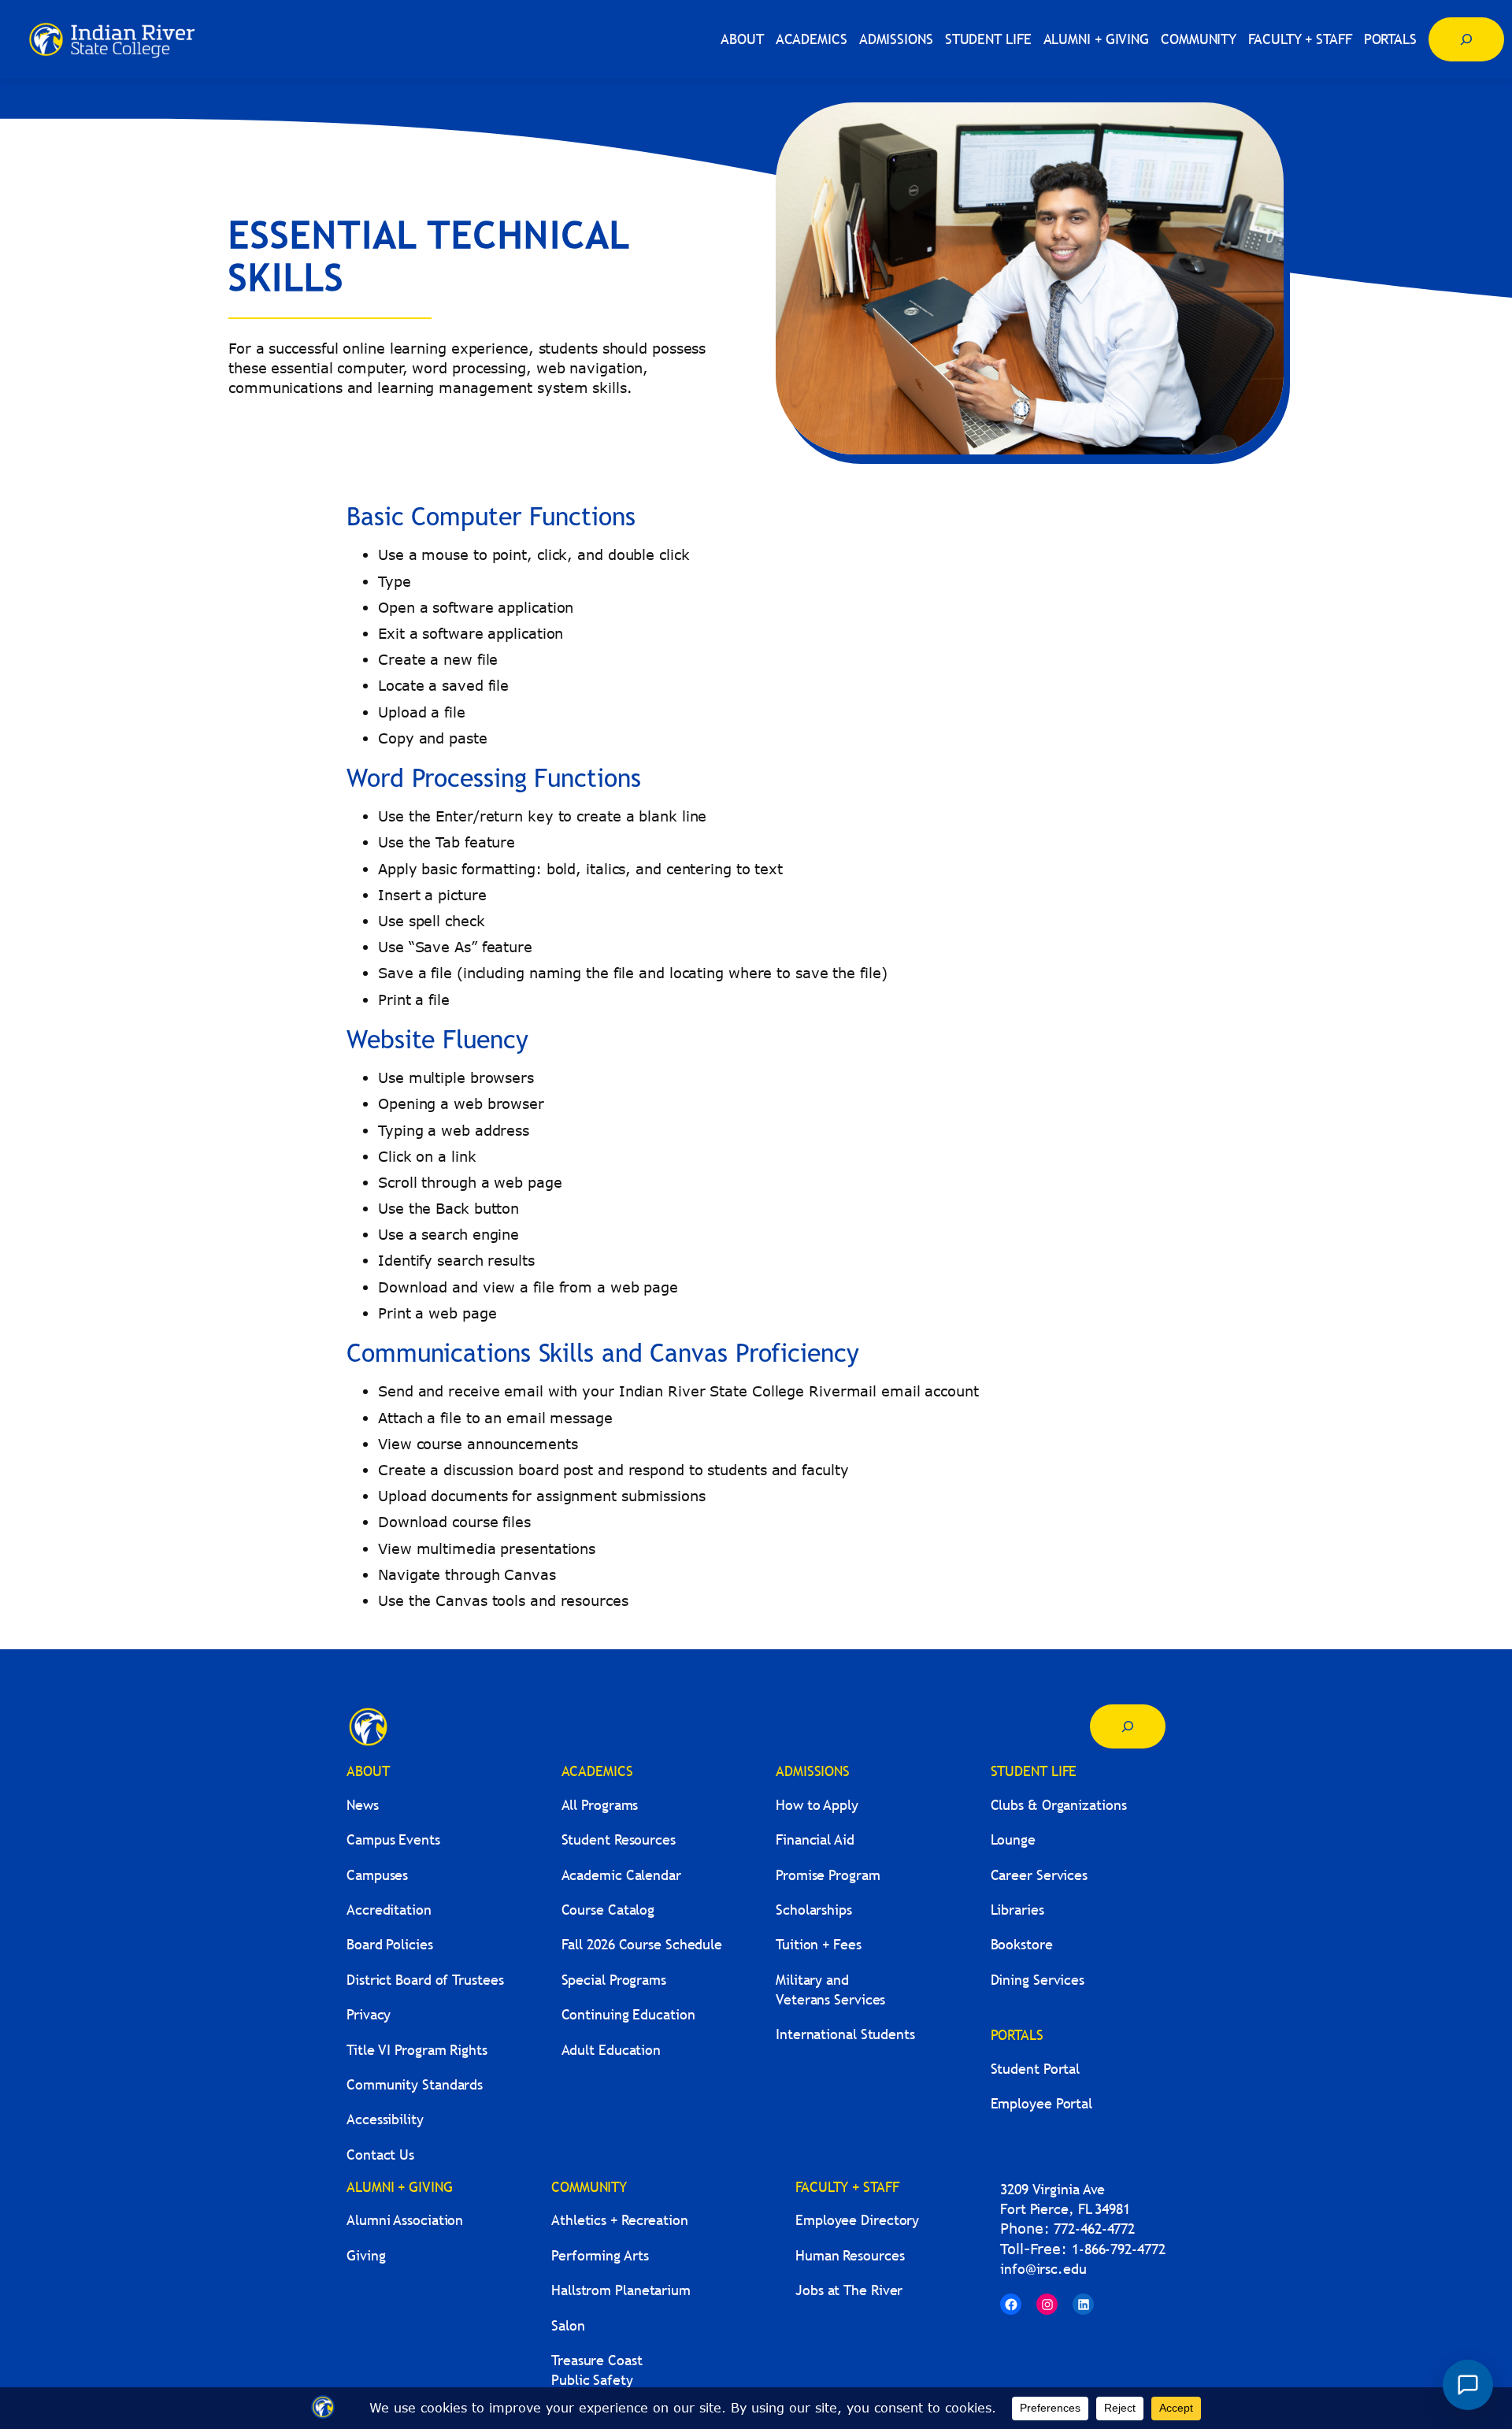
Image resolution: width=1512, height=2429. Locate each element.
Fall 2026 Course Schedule (642, 1944)
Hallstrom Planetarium (621, 2290)
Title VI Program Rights (417, 2050)
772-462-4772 (1094, 2229)
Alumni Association (405, 2220)
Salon (568, 2325)
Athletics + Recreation (620, 2220)
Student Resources (619, 1839)
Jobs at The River (849, 2290)
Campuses (377, 1875)
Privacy (369, 2014)
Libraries (1017, 1910)
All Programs (600, 1805)
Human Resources (850, 2255)
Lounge (1013, 1839)
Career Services (1039, 1875)
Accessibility (385, 2119)
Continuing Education (628, 2014)
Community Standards (415, 2084)
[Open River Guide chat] (1468, 2385)
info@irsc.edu (1043, 2269)
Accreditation (389, 1910)
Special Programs (614, 1980)
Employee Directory (857, 2220)
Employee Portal (1042, 2103)
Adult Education (611, 2050)
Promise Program (828, 1875)
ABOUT (368, 1771)
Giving (366, 2255)
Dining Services (1038, 1980)
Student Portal (1036, 2069)
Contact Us (380, 2155)
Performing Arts (600, 2255)
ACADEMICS (597, 1771)
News (363, 1805)
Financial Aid (815, 1839)
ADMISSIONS (813, 1771)
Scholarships (814, 1910)
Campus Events (393, 1839)
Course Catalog (608, 1910)
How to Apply (817, 1805)
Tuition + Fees (819, 1944)
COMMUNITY (589, 2187)
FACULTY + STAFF (847, 2187)
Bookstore (1022, 1944)
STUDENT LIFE (1034, 1771)
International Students (845, 2034)
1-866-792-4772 (1119, 2249)
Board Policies (390, 1944)
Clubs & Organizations (1059, 1805)
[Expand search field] (1466, 39)
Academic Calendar (621, 1875)
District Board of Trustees (425, 1980)
